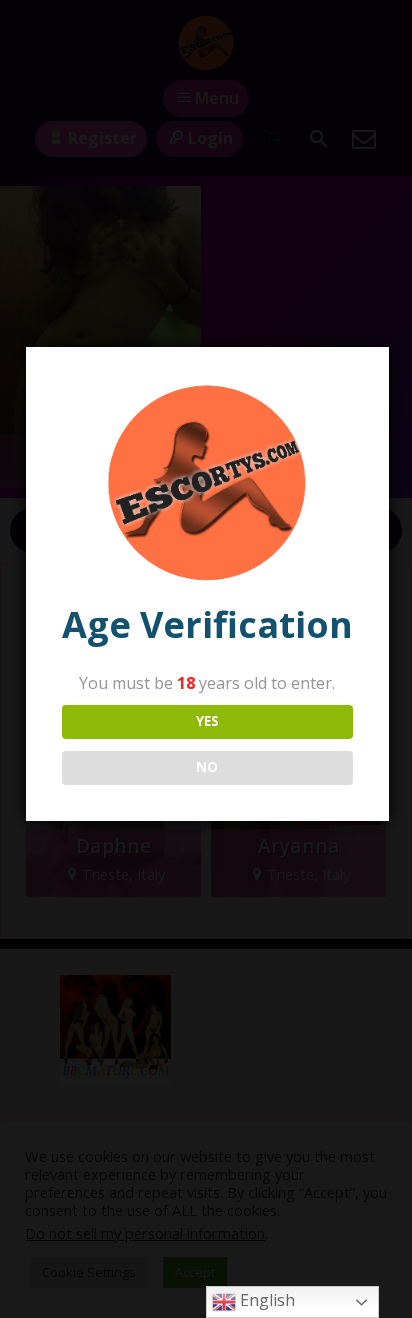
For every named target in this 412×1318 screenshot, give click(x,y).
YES (207, 721)
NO (207, 767)
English (265, 1300)
